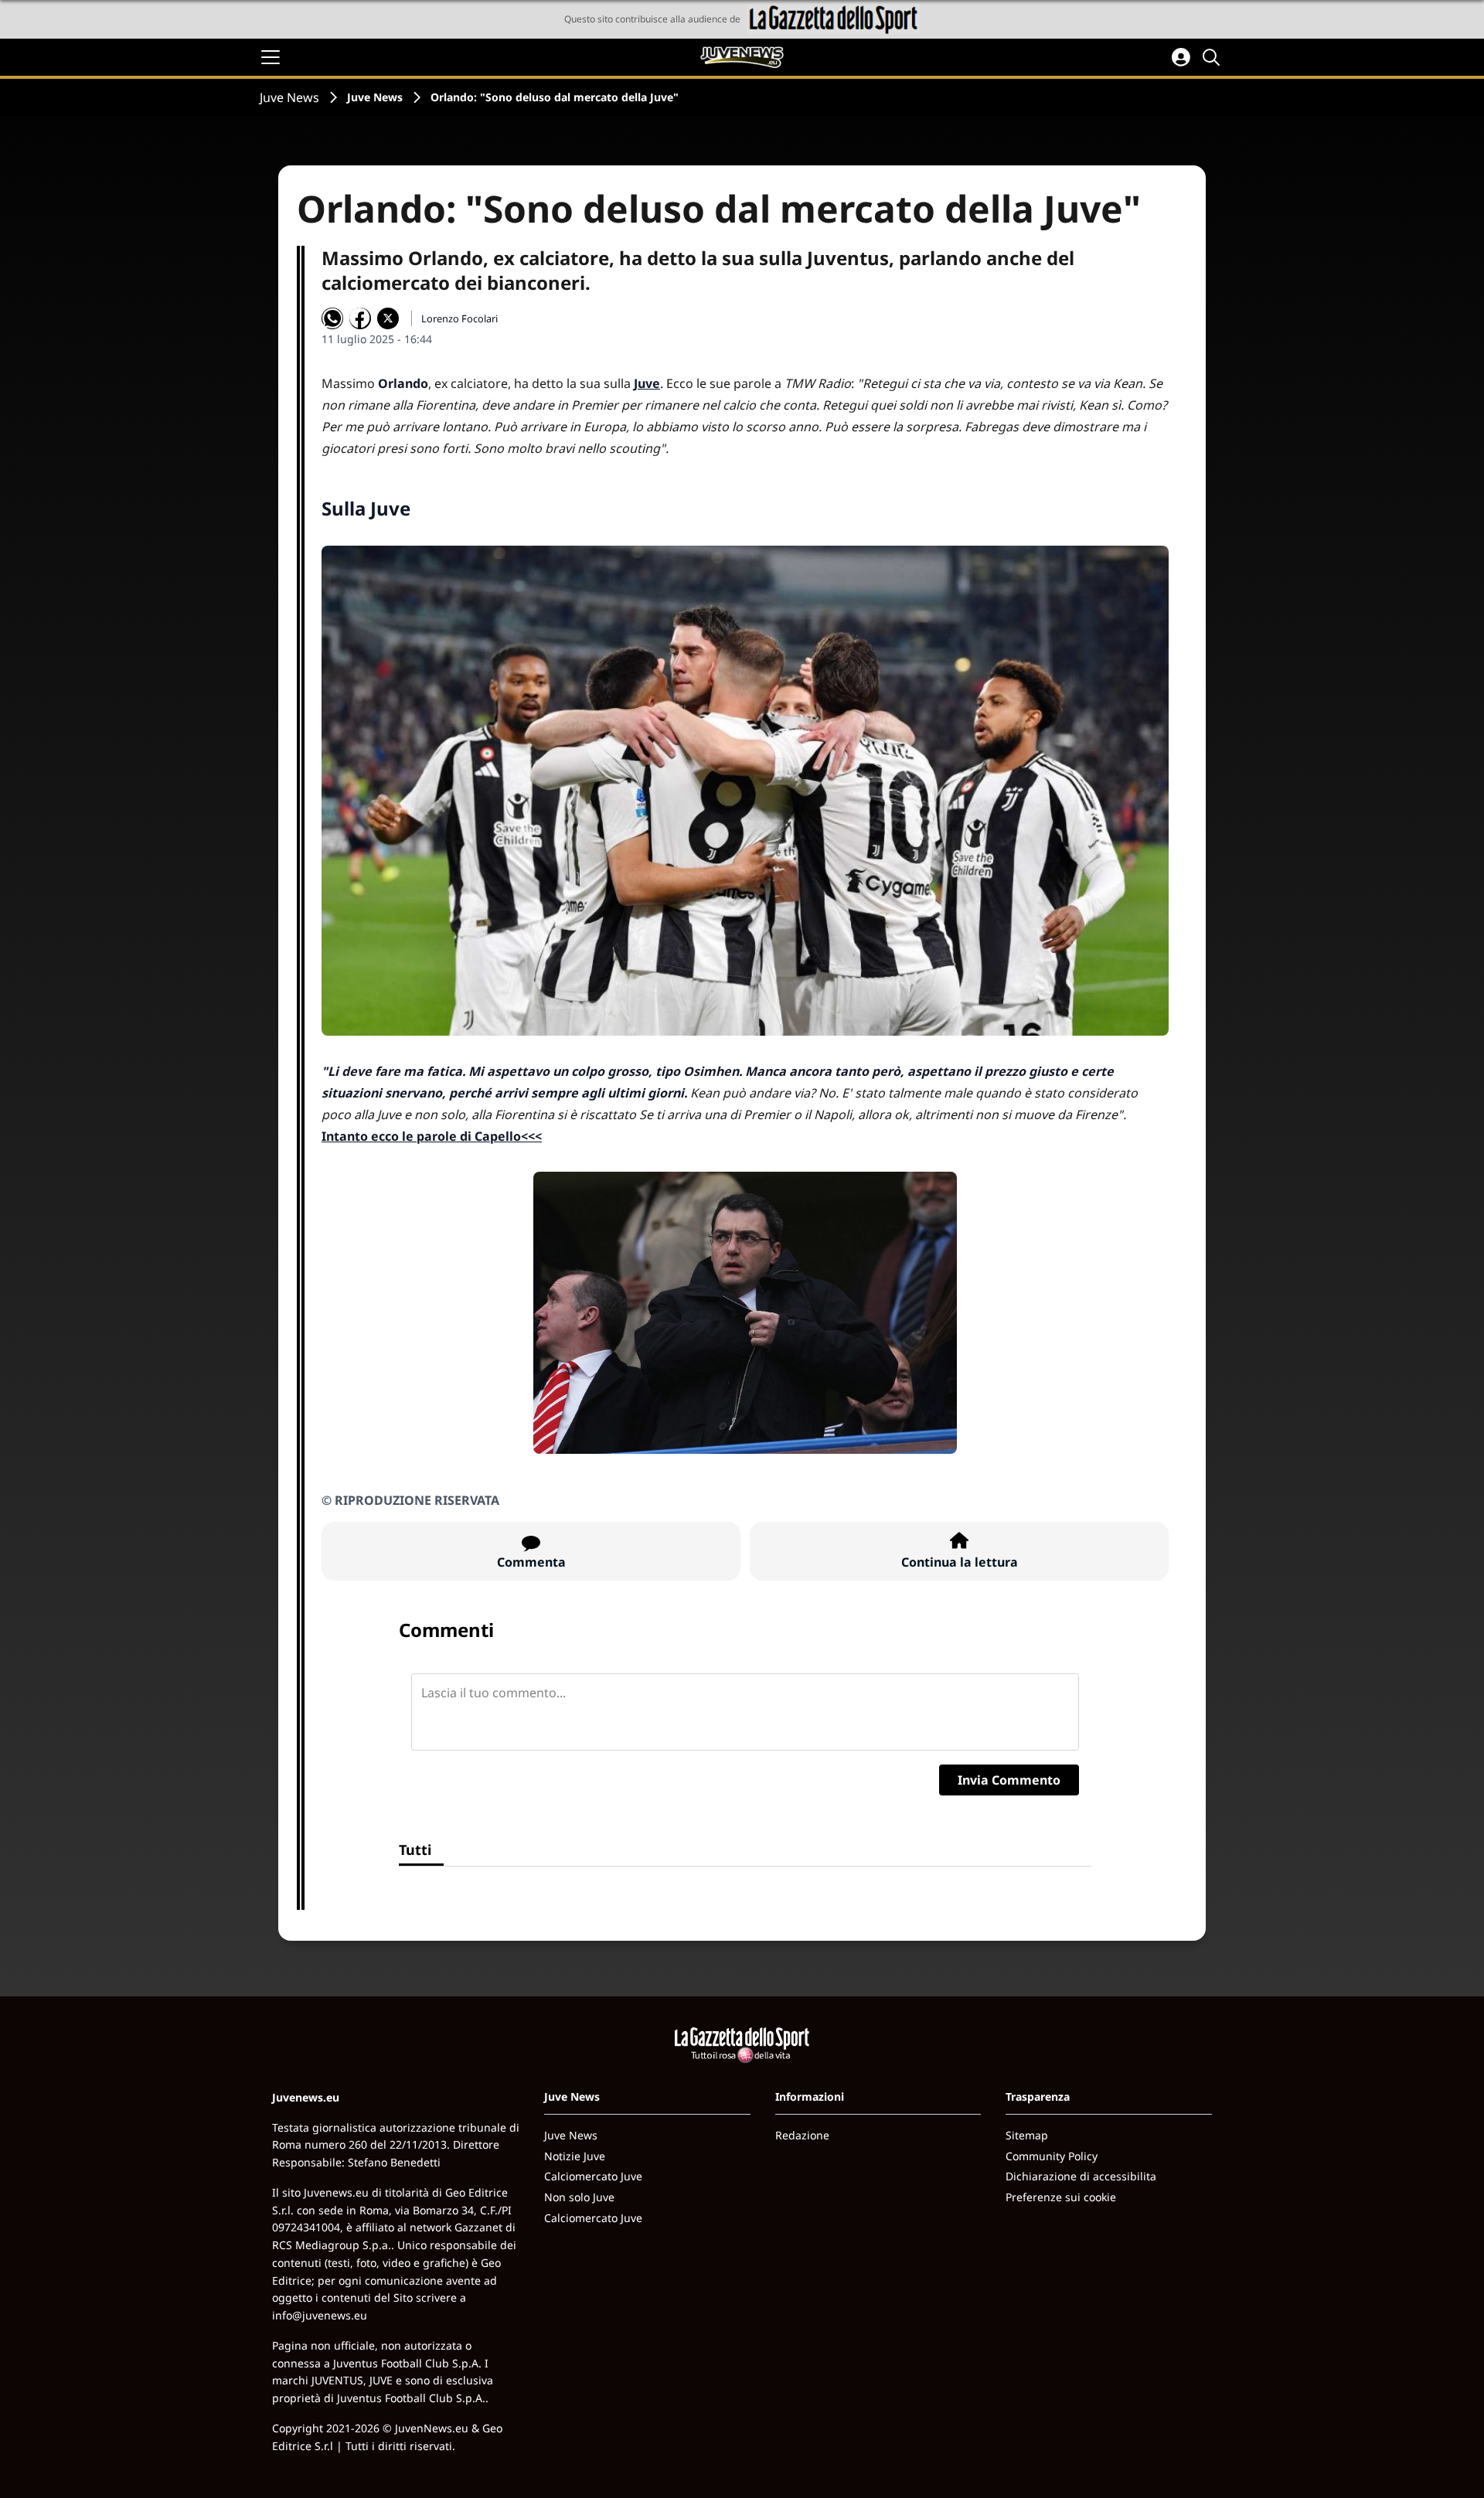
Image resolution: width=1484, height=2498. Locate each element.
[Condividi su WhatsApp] (332, 318)
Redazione (802, 2135)
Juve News (289, 97)
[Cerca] (1213, 57)
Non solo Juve (579, 2197)
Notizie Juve (575, 2156)
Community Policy (1052, 2156)
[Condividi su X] (388, 318)
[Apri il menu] (271, 57)
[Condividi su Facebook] (360, 318)
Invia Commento (1009, 1780)
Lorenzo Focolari (459, 318)
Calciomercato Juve (593, 2176)
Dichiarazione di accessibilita (1081, 2176)
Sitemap (1027, 2135)
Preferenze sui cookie (1061, 2197)
